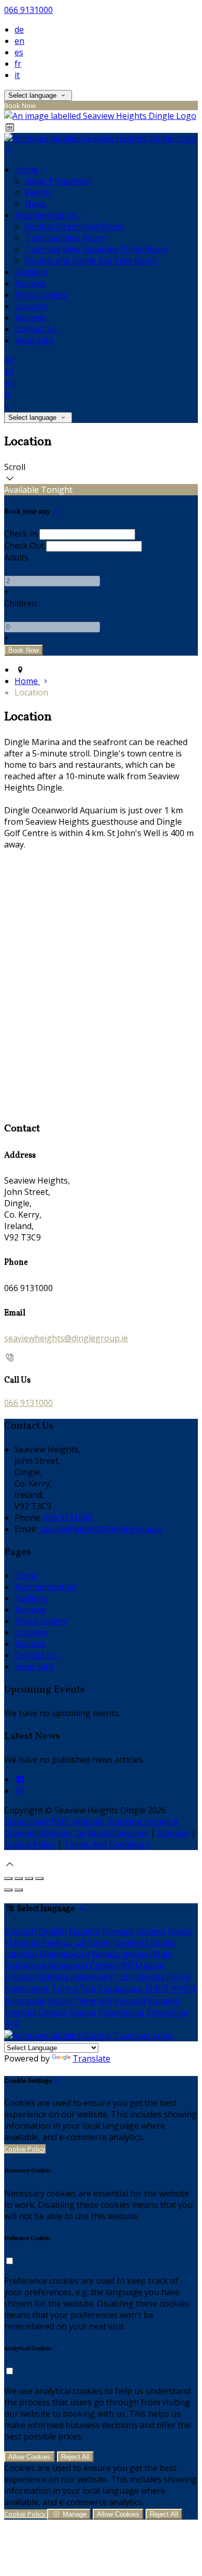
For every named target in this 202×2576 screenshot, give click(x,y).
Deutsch (20, 1931)
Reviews (30, 283)
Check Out (24, 545)
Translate (91, 2058)
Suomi (100, 1943)
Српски (53, 2012)
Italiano (151, 1931)
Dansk (180, 1931)
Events (38, 192)
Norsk (178, 1977)
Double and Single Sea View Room (91, 261)
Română (164, 2001)
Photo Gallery (41, 295)
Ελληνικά (22, 1943)
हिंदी (127, 1965)
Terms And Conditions (107, 1844)
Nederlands (27, 1989)
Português (25, 2001)
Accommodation (47, 215)
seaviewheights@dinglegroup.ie (66, 1338)
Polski (59, 2001)
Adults (16, 557)
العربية (75, 1943)
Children (20, 603)
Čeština (104, 1965)
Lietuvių (161, 1943)
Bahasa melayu (121, 1954)
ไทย (88, 1989)
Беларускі (68, 1965)
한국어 (184, 1989)
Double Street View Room (75, 226)
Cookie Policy (30, 1844)
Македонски (64, 1954)
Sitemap (173, 1833)
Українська (120, 1989)
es (19, 52)
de (19, 29)
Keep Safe (34, 340)
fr (18, 64)
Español (84, 1931)
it (17, 75)
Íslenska (148, 1977)
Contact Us (36, 329)
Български (25, 1965)
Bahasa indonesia (73, 1977)
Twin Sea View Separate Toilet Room (96, 249)
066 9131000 (28, 10)
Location (31, 306)
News (36, 204)
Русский (130, 2001)
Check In (21, 534)
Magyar (150, 1965)
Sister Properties (58, 181)
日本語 (157, 1989)
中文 (12, 2024)
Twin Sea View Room (65, 238)
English (53, 1931)
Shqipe (83, 2012)
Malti (163, 1954)
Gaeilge (129, 1943)
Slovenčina (167, 2012)
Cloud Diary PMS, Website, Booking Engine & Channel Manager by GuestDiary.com (91, 1827)
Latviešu (20, 1954)
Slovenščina (121, 2012)
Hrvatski (20, 1977)
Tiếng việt (92, 2001)
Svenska (20, 2012)
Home (27, 170)
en (19, 41)
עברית (120, 1977)
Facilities (31, 272)
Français (118, 1931)
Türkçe (65, 1989)
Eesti (52, 1943)
